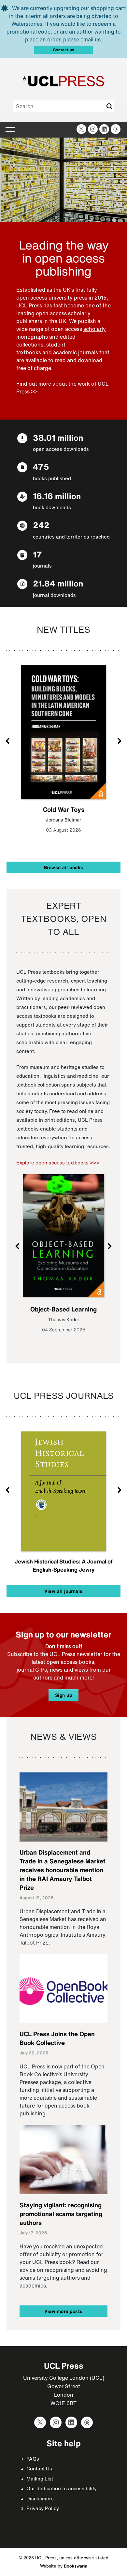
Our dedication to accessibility (62, 2488)
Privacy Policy (43, 2508)
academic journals (76, 352)
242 (41, 525)
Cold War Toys (64, 809)
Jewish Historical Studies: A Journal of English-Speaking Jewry (64, 1565)
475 (41, 467)
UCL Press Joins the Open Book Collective (57, 2038)
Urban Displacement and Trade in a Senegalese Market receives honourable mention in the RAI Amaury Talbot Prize (63, 1870)
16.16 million (57, 496)
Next (119, 740)
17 (37, 554)
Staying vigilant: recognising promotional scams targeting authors (61, 2214)
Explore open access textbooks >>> (58, 1162)
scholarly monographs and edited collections (61, 337)
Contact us (64, 50)
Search (109, 106)
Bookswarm (76, 2566)
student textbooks (41, 348)
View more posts (63, 2311)
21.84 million (58, 583)
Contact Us (39, 2468)
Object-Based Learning (63, 1309)
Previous (8, 740)
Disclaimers (40, 2498)
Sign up (64, 1695)
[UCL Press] (63, 81)
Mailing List (40, 2479)
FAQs (33, 2459)
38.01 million (58, 438)
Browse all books (64, 867)
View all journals (63, 1591)
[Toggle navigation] (10, 130)
